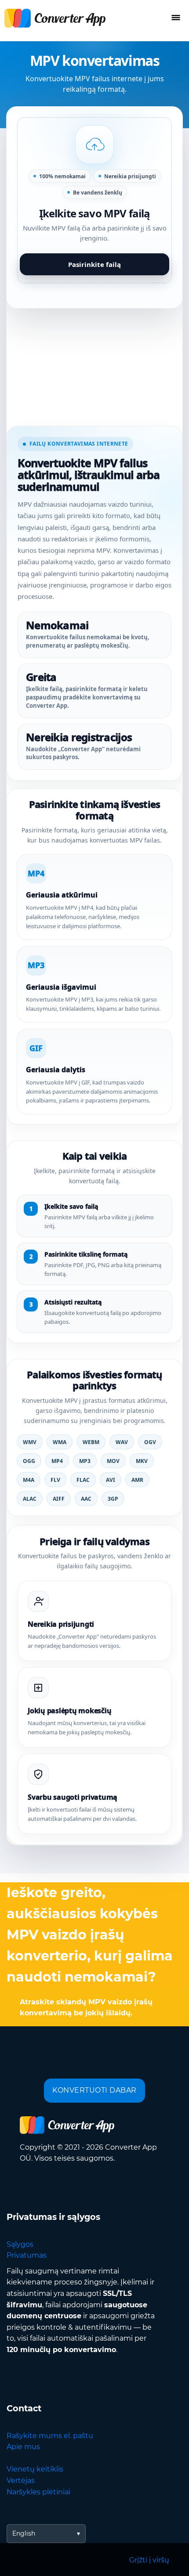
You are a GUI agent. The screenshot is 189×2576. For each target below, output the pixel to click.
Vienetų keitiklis (35, 2469)
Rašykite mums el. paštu (50, 2436)
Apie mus (23, 2447)
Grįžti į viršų (149, 2560)
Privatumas (27, 2255)
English (24, 2533)
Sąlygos (20, 2244)
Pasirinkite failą (94, 264)
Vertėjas (21, 2481)
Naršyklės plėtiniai (38, 2492)
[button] (94, 200)
